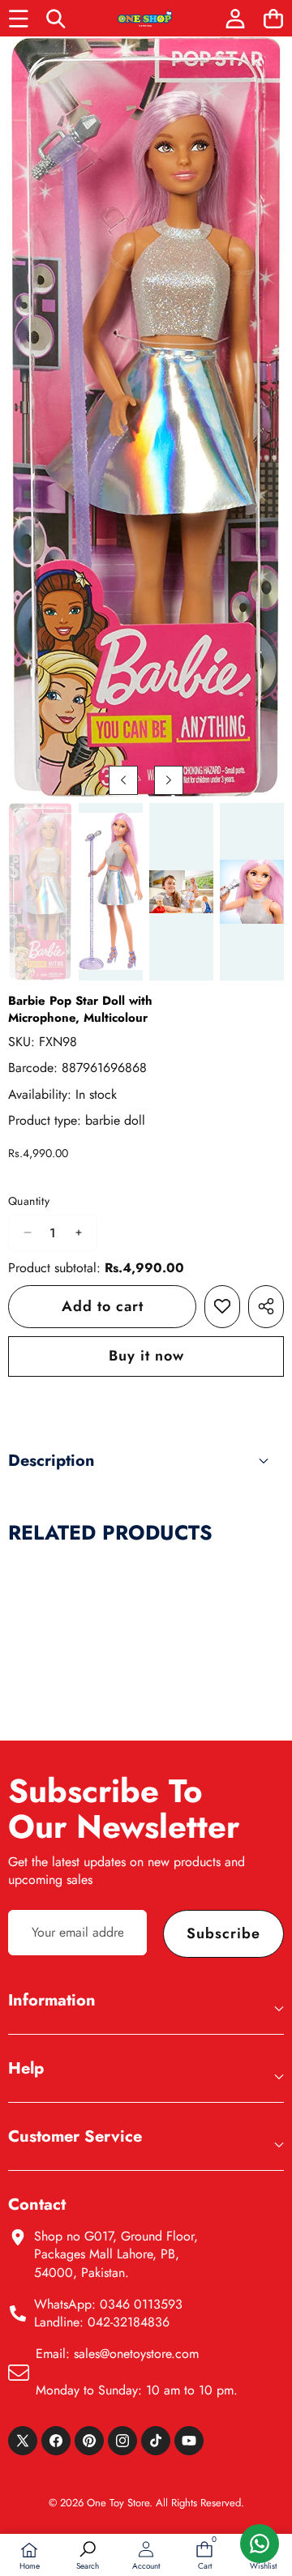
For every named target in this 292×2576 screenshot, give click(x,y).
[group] (40, 892)
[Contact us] (260, 2544)
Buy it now (146, 1356)
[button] (273, 18)
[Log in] (235, 18)
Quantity (29, 1201)
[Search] (56, 18)
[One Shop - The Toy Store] (145, 18)
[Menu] (18, 18)
